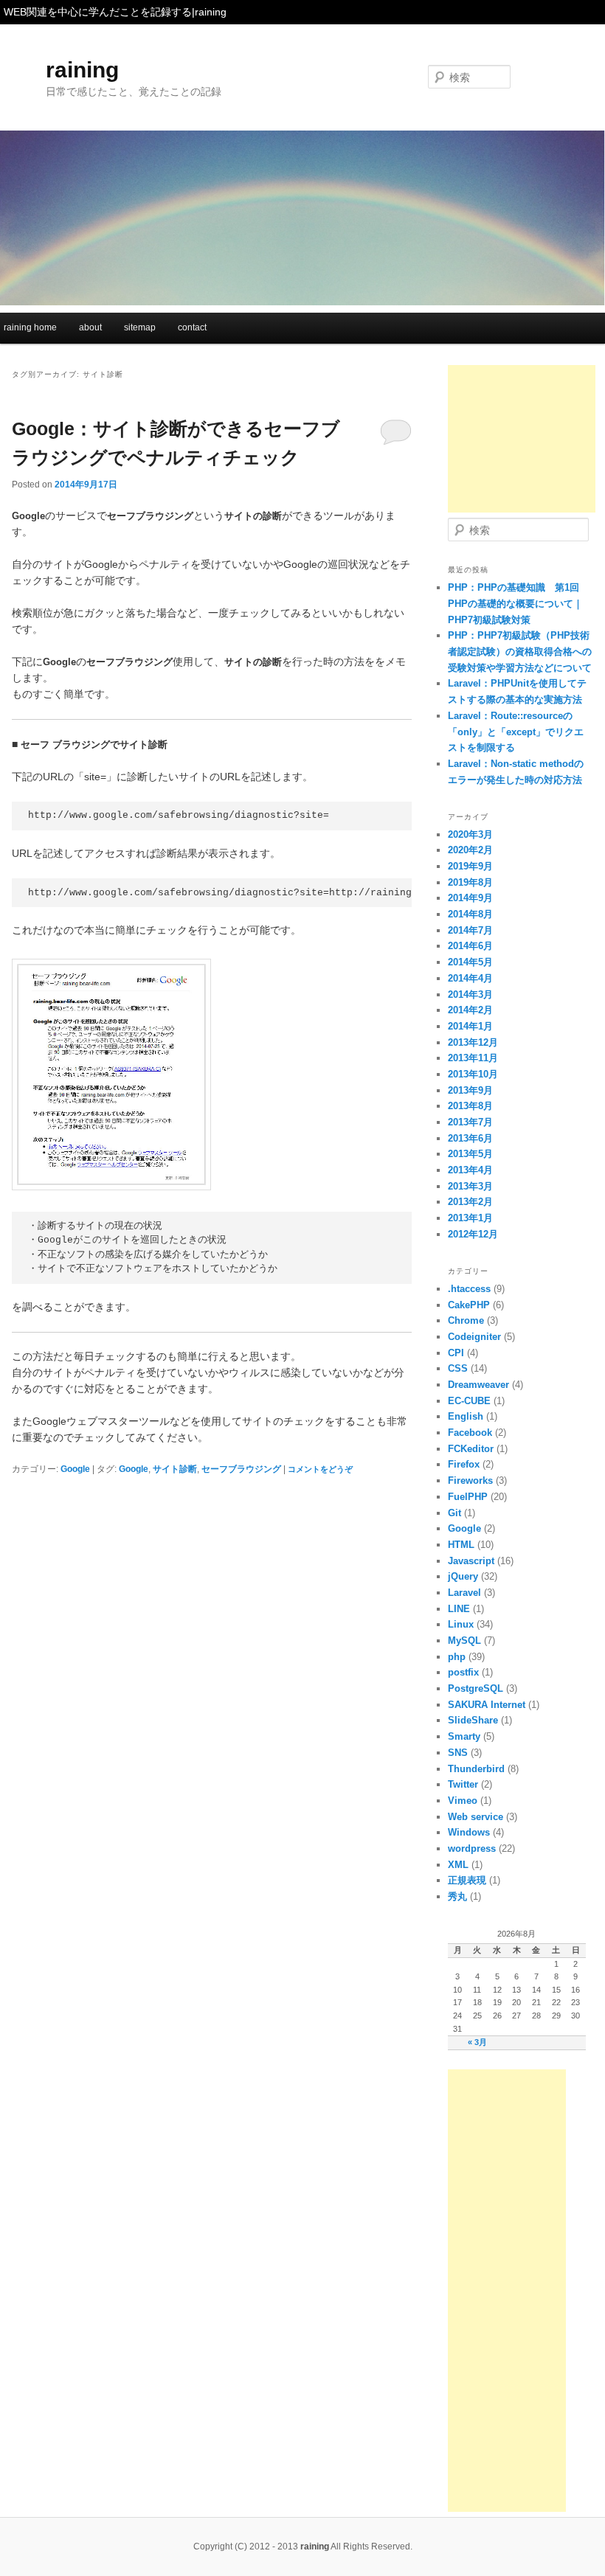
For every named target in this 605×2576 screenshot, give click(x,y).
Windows (469, 1832)
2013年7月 (470, 1122)
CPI (456, 1353)
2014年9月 (470, 898)
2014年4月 (470, 978)
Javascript (471, 1561)
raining (82, 70)
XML (458, 1865)
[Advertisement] (522, 439)
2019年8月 (470, 882)
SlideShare (473, 1720)
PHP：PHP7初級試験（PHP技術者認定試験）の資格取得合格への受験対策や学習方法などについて (520, 651)
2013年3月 (470, 1186)
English (466, 1416)
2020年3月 (470, 834)
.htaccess (469, 1289)
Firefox (464, 1464)
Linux (461, 1624)
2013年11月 (473, 1058)
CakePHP (469, 1305)
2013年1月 (470, 1218)
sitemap (140, 327)
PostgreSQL (476, 1688)
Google (75, 1469)
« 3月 (477, 2042)
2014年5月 (470, 962)
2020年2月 (470, 850)
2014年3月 (470, 994)
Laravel (464, 1593)
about (90, 327)
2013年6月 (470, 1138)
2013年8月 (470, 1106)
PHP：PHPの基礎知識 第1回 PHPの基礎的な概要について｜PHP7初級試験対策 (515, 603)
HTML (461, 1545)
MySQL (464, 1641)
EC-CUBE (469, 1401)
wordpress (472, 1848)
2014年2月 (470, 1010)
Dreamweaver (478, 1385)
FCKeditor (471, 1449)
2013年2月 (470, 1202)
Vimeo (463, 1801)
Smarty (464, 1736)
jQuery (463, 1576)
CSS (458, 1368)
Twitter (463, 1784)
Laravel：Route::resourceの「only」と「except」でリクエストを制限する (516, 732)
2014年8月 (470, 914)
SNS (458, 1753)
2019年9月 (470, 866)
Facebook (470, 1433)
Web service (476, 1817)
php (457, 1657)
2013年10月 (473, 1074)
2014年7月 (470, 930)
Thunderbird (476, 1769)
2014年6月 (470, 946)
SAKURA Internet (487, 1705)
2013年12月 (473, 1042)
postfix (463, 1672)
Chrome (466, 1320)
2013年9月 (470, 1090)
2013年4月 (470, 1170)
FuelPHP (468, 1497)
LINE (459, 1609)
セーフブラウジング (241, 1469)
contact (192, 327)
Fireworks (470, 1480)
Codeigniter (474, 1337)
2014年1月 (470, 1026)
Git (454, 1513)
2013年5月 (470, 1154)
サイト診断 (175, 1469)
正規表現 (467, 1880)
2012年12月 (473, 1234)
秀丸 (457, 1896)
